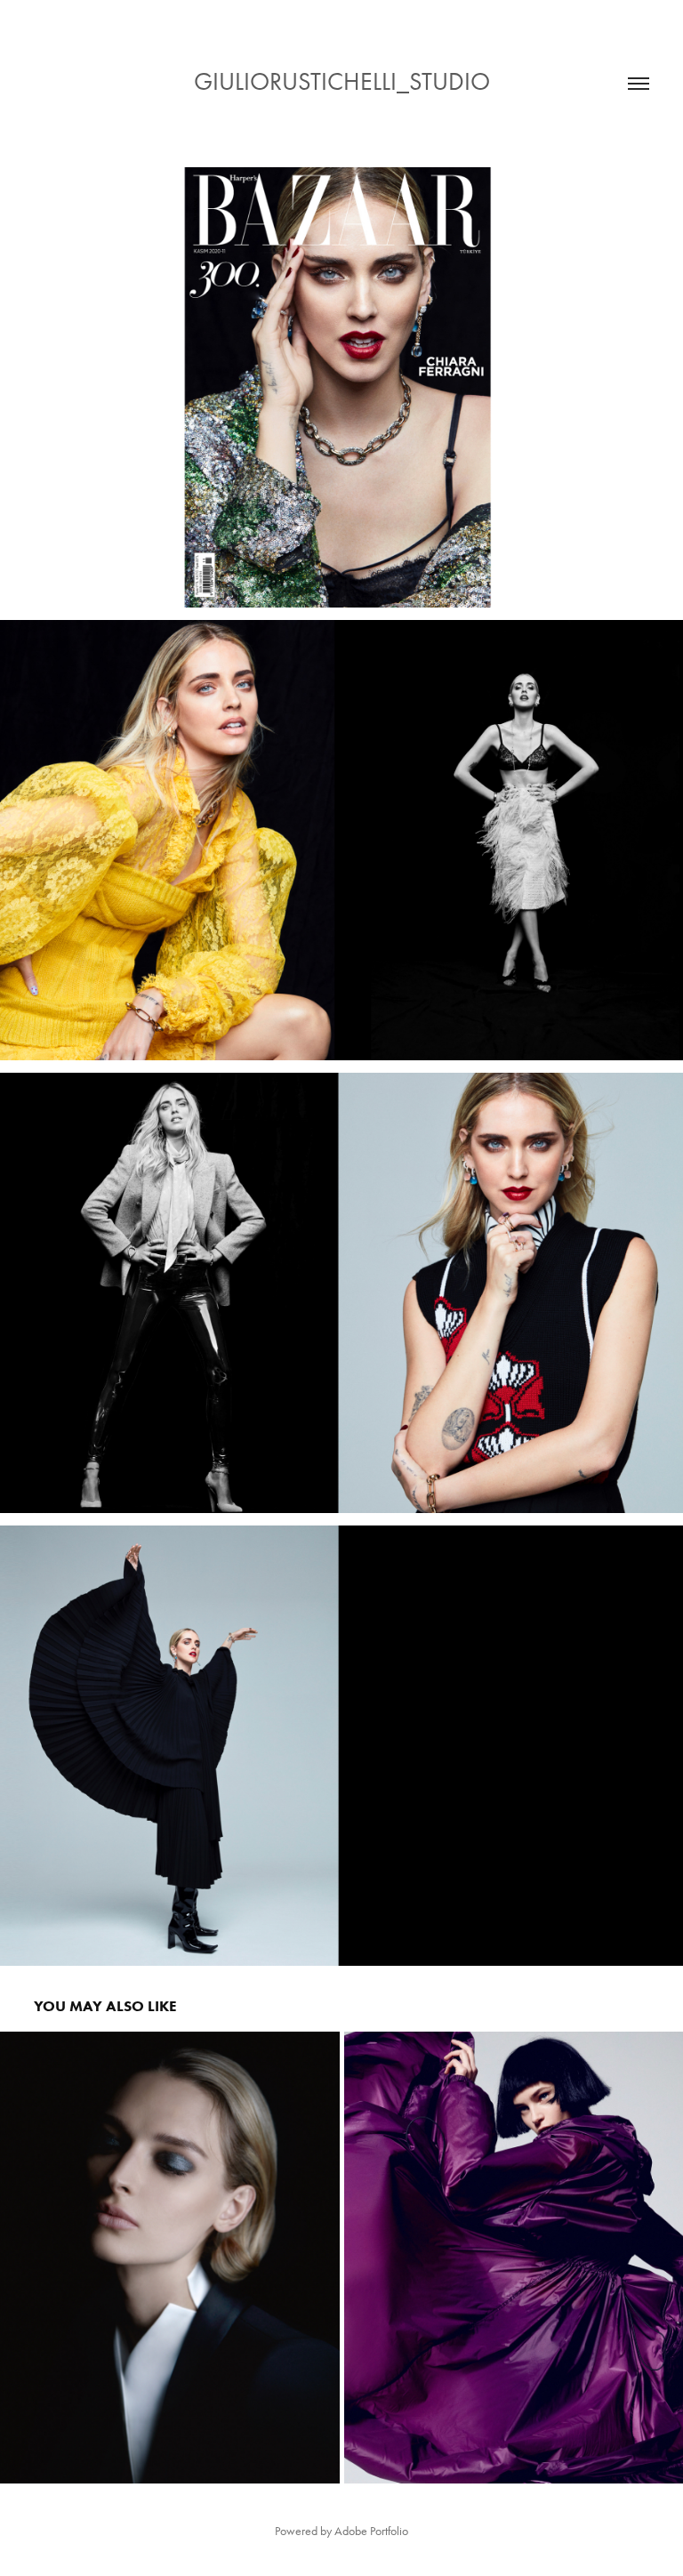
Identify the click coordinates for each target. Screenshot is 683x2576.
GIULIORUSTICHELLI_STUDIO (342, 81)
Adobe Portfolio (371, 2531)
